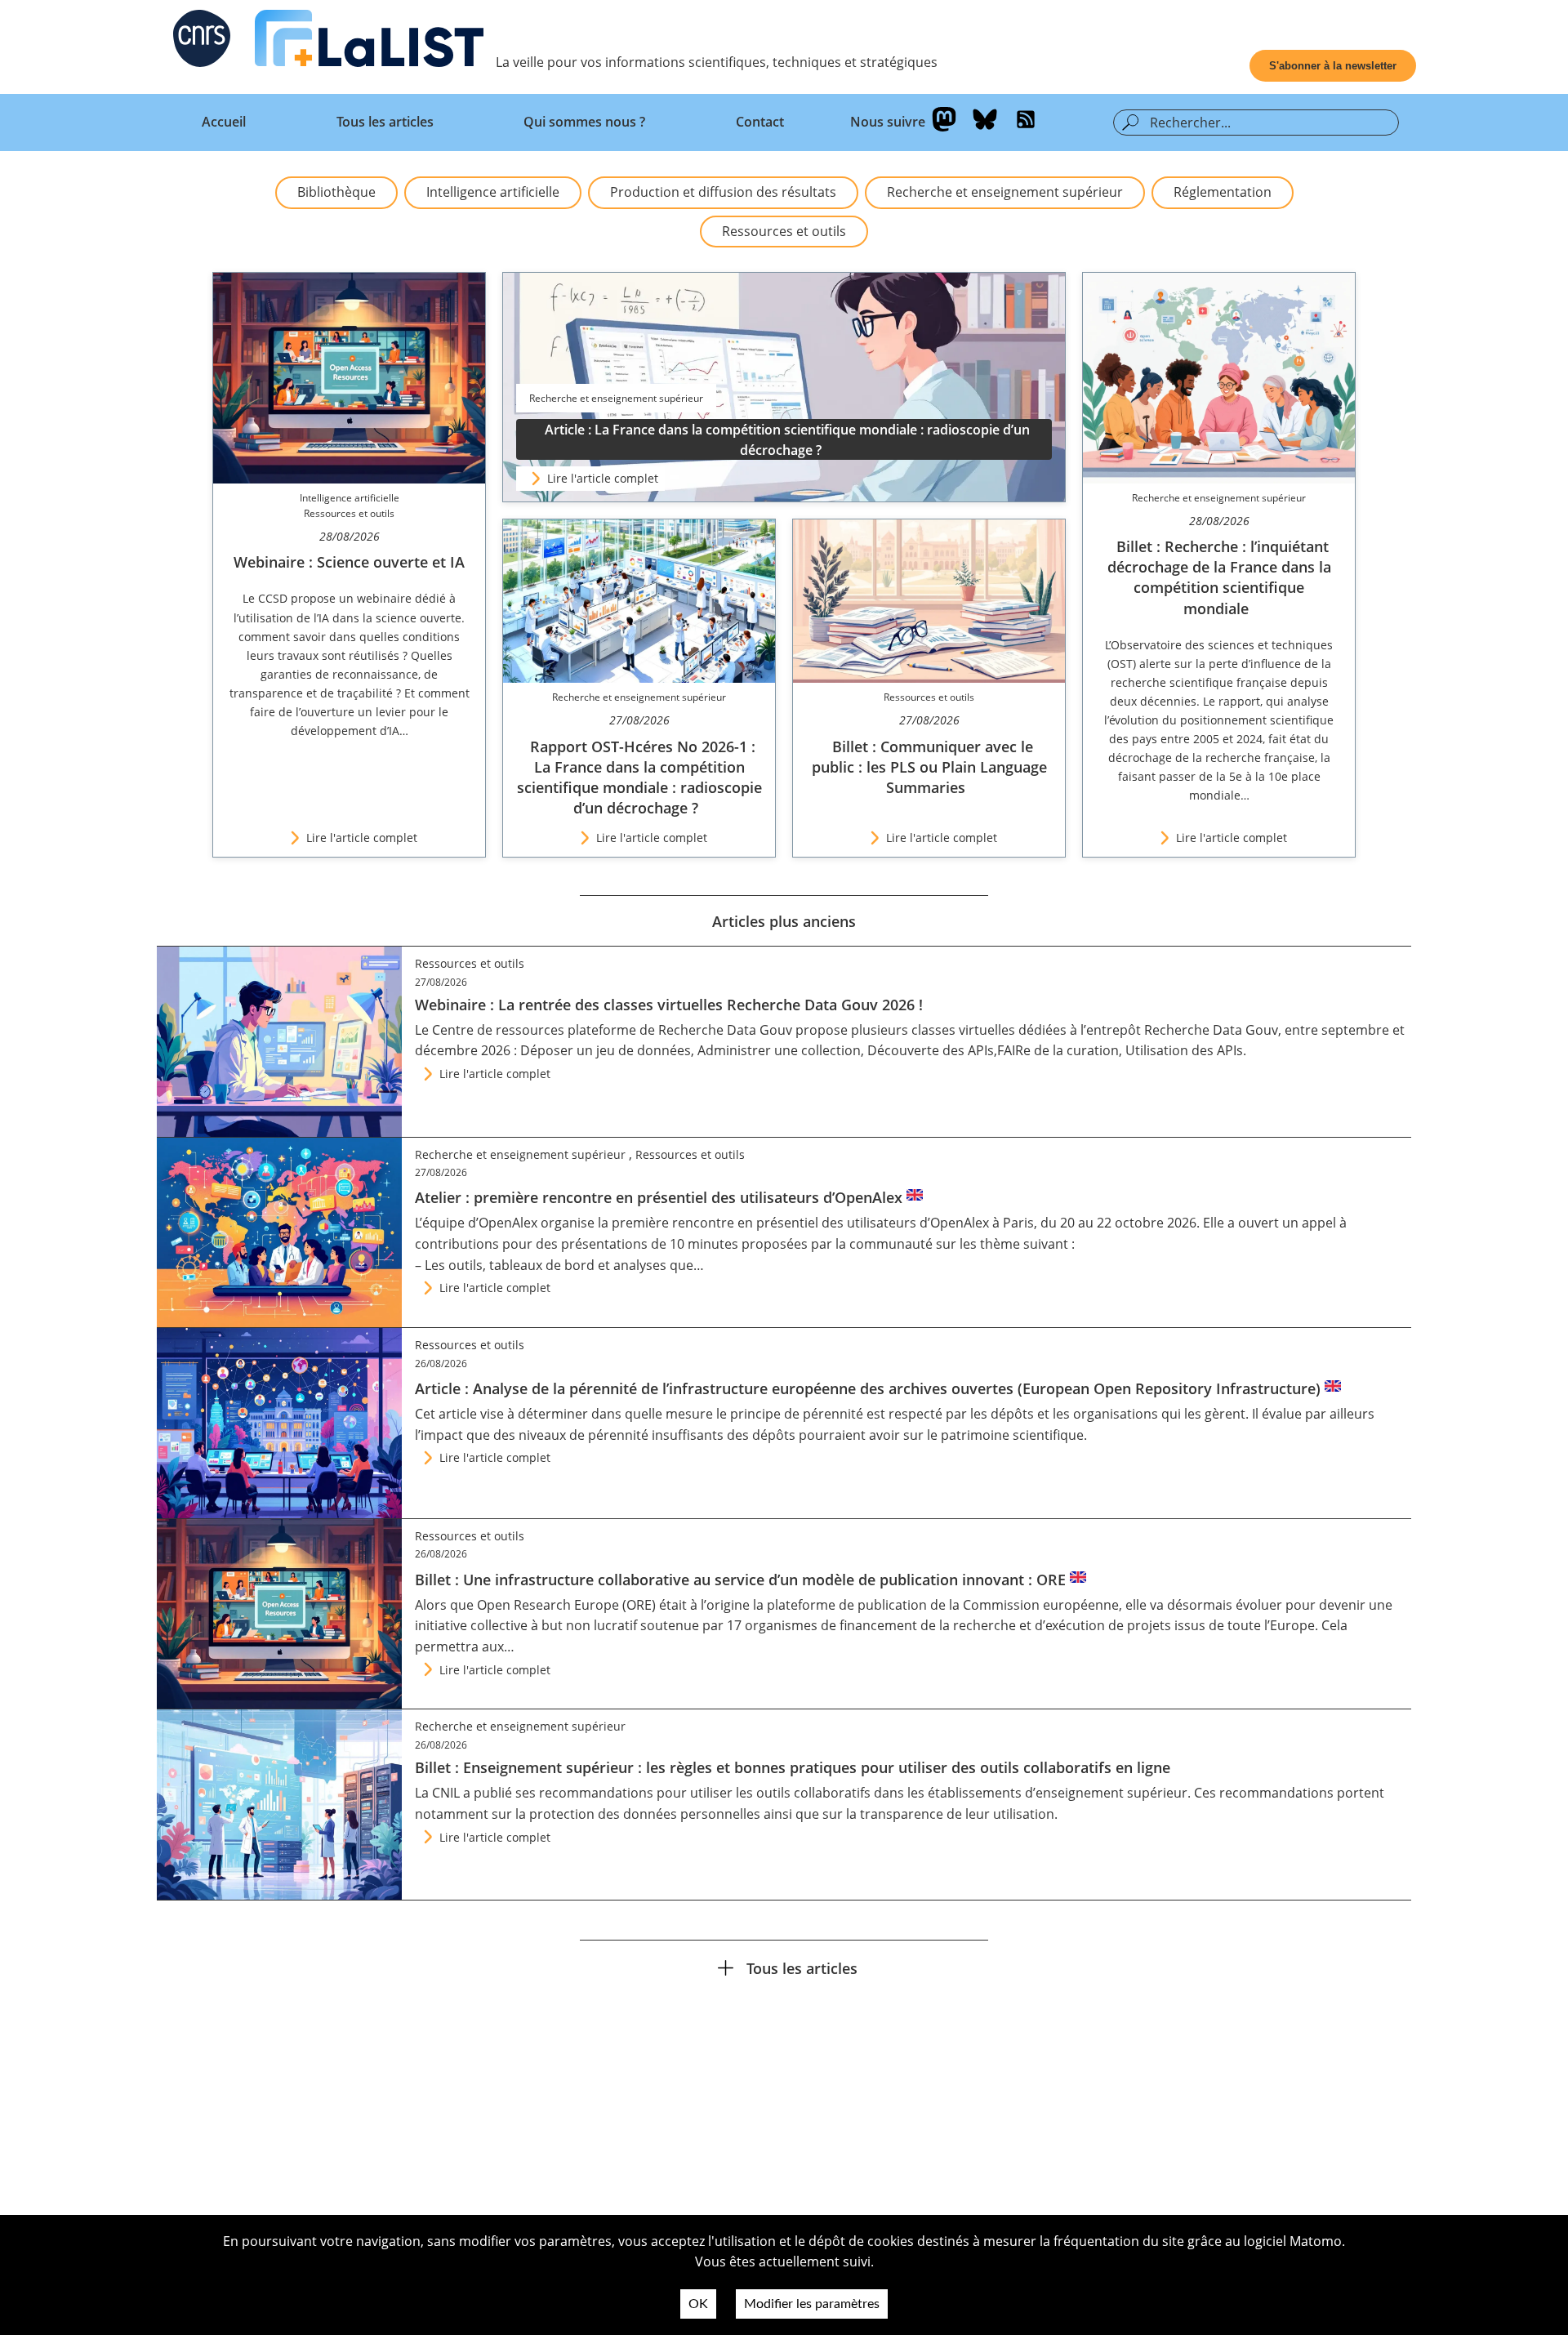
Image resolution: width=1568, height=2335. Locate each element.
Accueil (224, 122)
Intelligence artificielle (493, 192)
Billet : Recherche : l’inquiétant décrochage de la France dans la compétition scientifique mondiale (1219, 577)
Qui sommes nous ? (584, 122)
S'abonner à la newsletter (1333, 66)
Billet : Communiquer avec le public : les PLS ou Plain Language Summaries (929, 767)
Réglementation (1223, 192)
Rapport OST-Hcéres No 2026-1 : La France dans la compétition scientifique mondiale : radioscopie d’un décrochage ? (639, 778)
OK (698, 2304)
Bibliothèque (336, 192)
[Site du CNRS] (202, 42)
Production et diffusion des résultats (723, 192)
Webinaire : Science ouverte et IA (349, 562)
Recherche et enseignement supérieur (1005, 192)
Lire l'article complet (603, 478)
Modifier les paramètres (812, 2304)
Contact (760, 122)
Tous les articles (385, 122)
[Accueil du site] (369, 42)
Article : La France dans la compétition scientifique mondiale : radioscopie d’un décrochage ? (787, 440)
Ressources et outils (784, 231)
